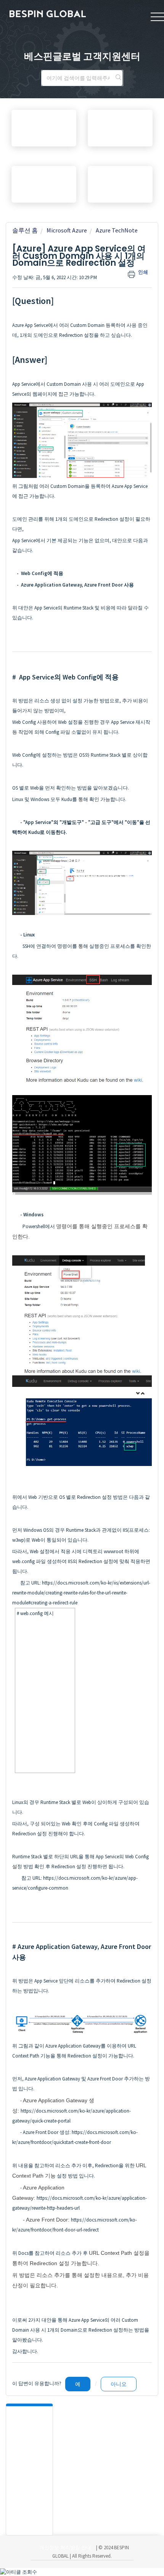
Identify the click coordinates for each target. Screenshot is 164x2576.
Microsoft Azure (67, 230)
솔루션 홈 (25, 230)
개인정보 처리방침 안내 (65, 2548)
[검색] (118, 78)
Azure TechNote (117, 230)
